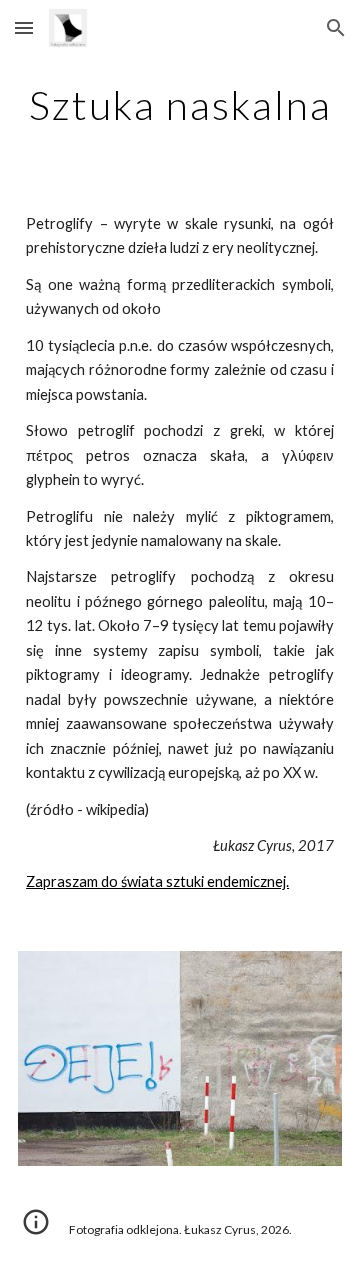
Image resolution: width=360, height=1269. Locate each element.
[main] (180, 105)
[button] (24, 27)
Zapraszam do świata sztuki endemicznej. (157, 881)
